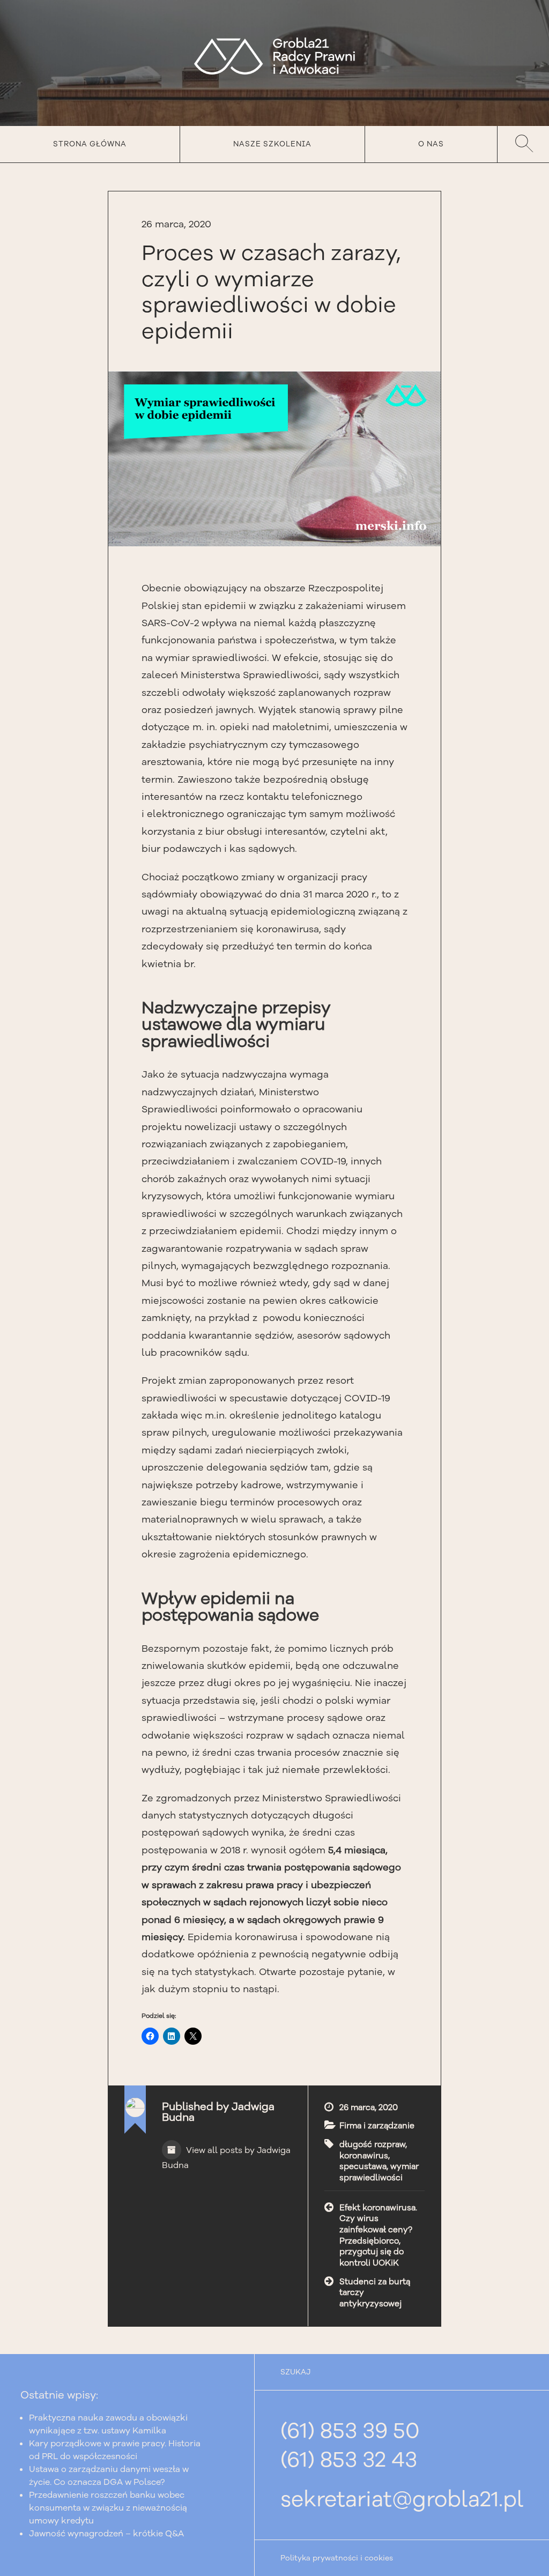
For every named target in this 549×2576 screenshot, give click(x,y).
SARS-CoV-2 (170, 623)
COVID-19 (323, 1161)
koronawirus (364, 2156)
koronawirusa (288, 929)
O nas (431, 144)
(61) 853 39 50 (350, 2431)
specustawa (363, 2166)
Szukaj (523, 144)
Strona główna (90, 144)
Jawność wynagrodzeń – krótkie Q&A (106, 2534)
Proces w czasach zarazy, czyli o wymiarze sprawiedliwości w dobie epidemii (271, 292)
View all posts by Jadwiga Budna (226, 2158)
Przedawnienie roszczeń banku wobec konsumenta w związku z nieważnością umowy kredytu (108, 2508)
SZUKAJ (295, 2372)
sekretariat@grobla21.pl (402, 2499)
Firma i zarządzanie (377, 2126)
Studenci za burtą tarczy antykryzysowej (375, 2293)
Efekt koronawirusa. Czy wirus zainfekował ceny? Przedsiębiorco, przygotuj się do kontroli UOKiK (378, 2235)
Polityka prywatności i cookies (337, 2558)
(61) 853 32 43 (349, 2460)
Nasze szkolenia (272, 144)
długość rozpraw (372, 2144)
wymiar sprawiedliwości (379, 2172)
